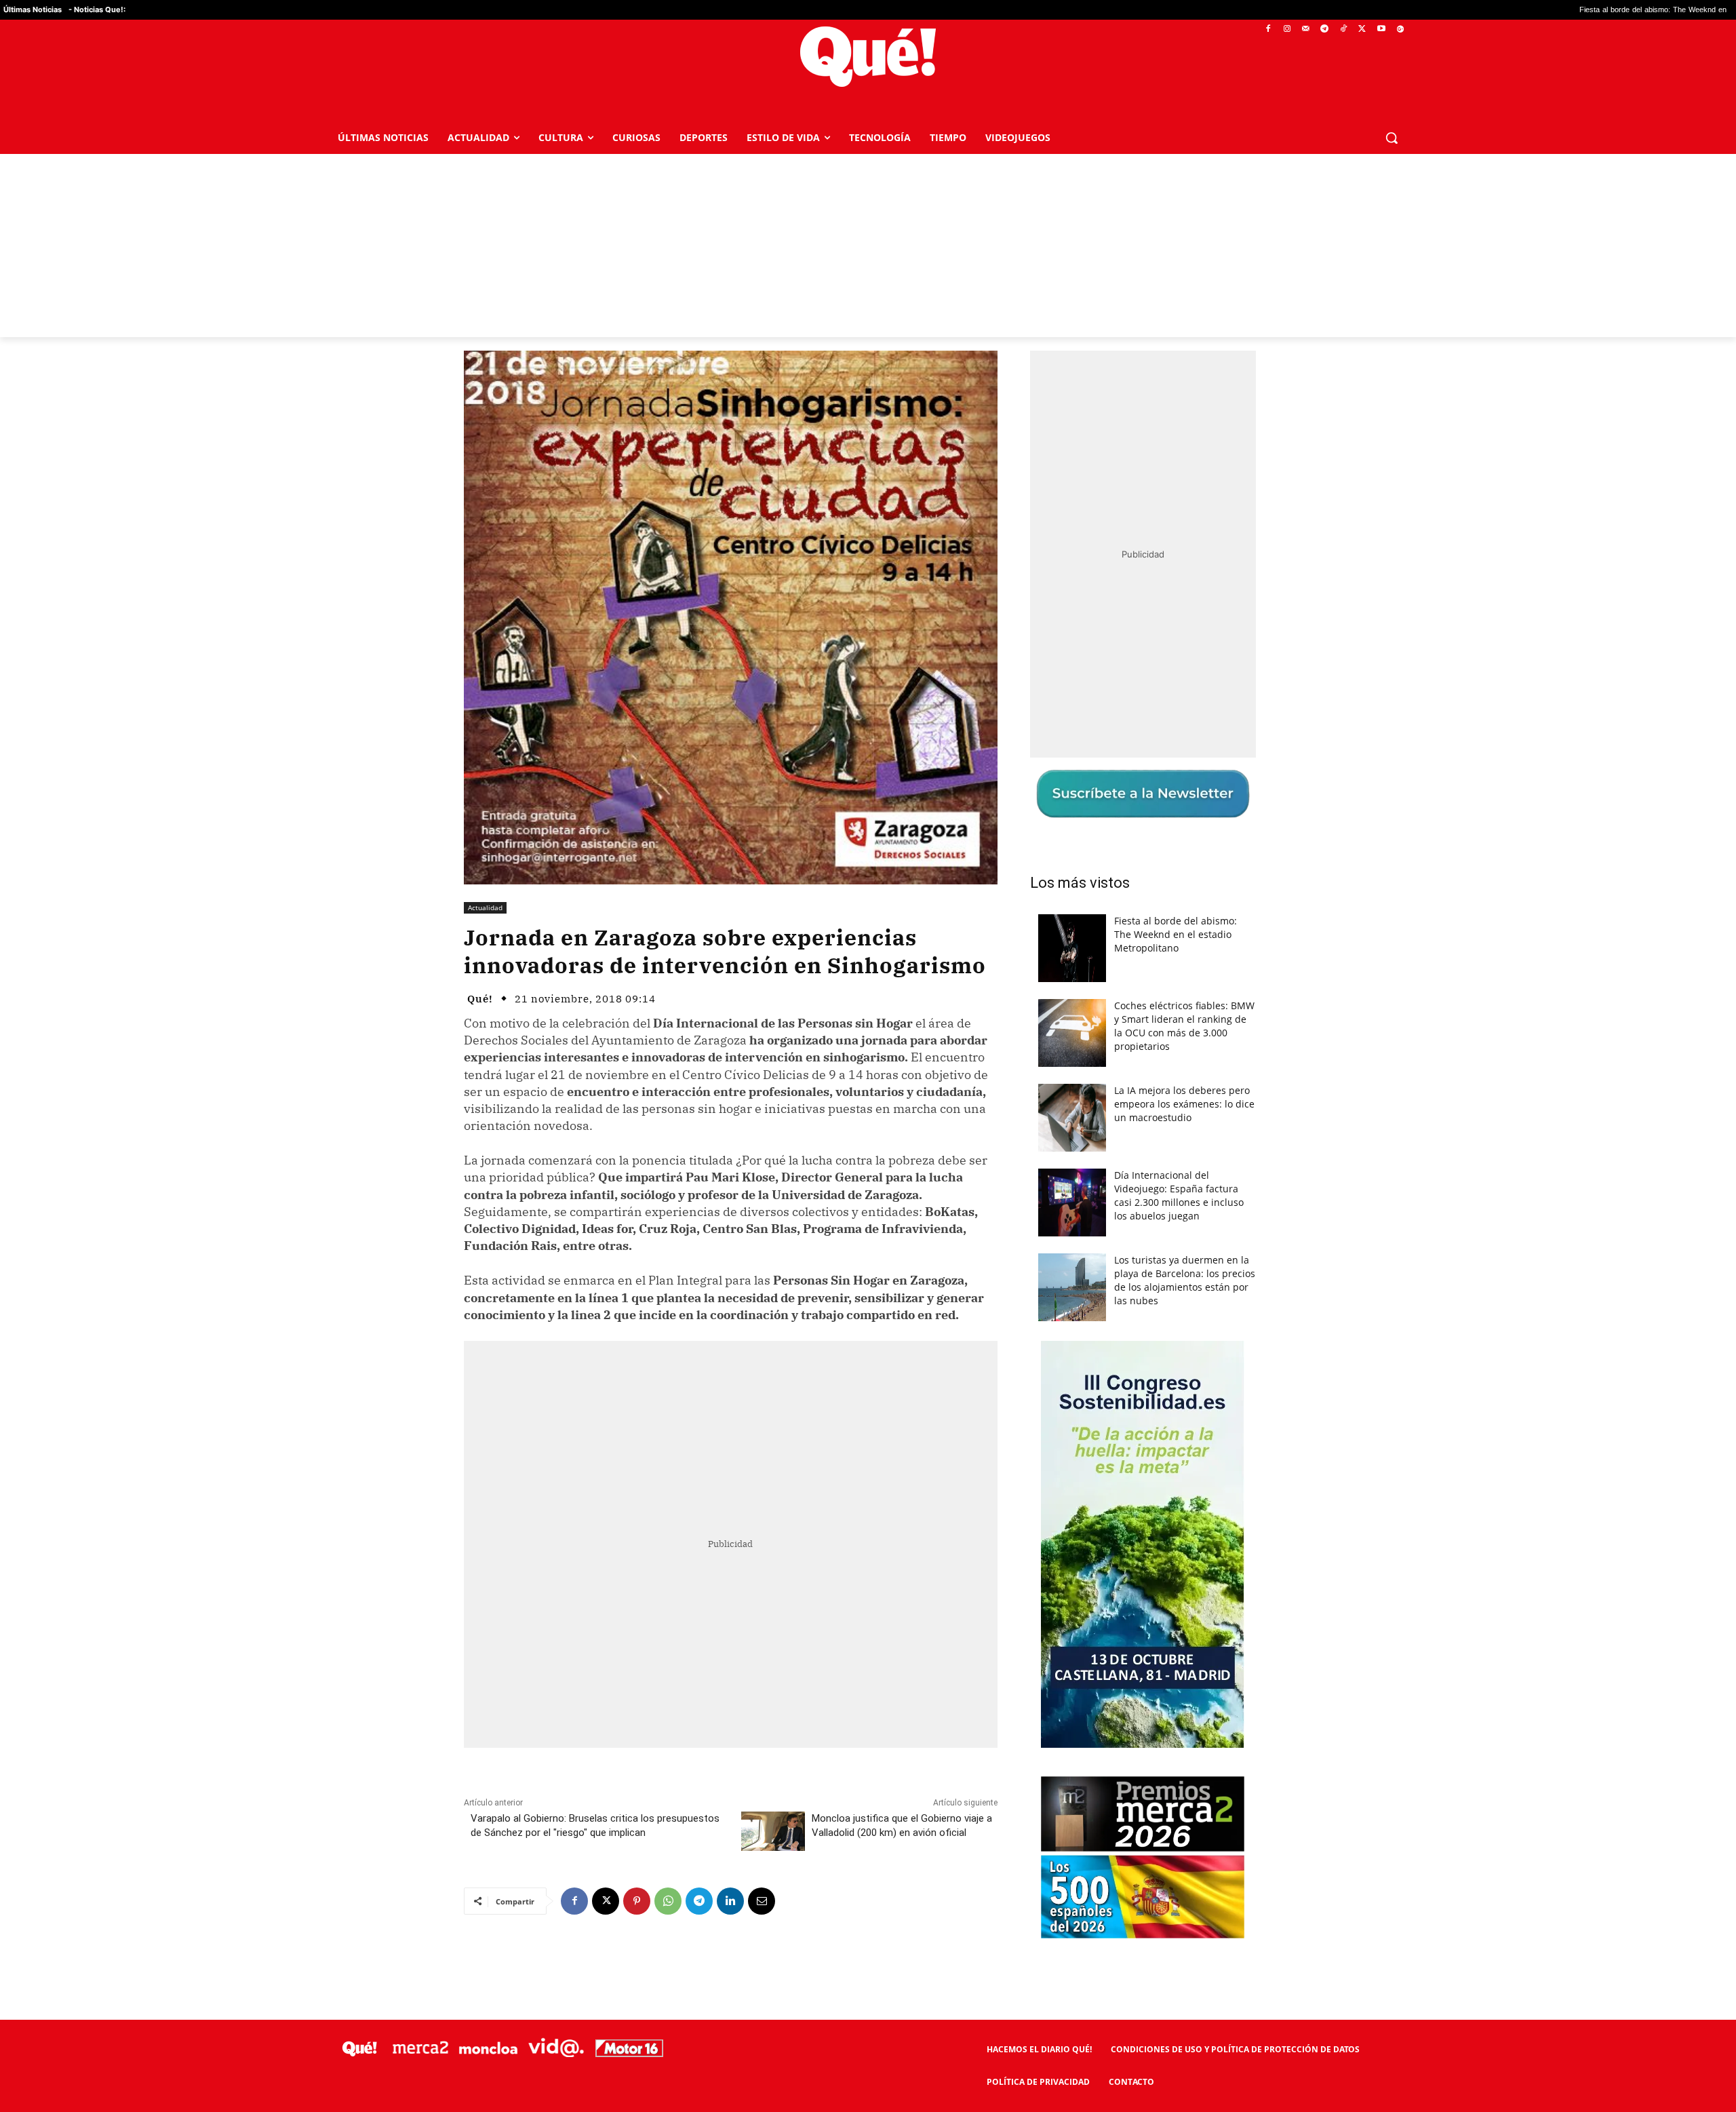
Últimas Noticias (33, 9)
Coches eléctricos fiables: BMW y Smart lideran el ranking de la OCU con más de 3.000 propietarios (1184, 1026)
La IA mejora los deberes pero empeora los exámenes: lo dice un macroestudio (1184, 1104)
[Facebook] (1268, 30)
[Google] (1400, 30)
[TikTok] (1344, 30)
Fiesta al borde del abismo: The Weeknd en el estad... (1544, 10)
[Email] (762, 1901)
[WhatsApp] (668, 1901)
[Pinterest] (637, 1901)
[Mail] (1306, 30)
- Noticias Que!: (97, 9)
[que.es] (868, 57)
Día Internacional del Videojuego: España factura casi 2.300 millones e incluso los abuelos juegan (1179, 1195)
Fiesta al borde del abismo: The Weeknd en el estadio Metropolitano (1176, 934)
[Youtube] (1381, 30)
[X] (1363, 30)
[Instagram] (1287, 30)
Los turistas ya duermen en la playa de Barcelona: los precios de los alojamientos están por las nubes (1185, 1280)
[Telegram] (1325, 30)
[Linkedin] (730, 1901)
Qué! (480, 999)
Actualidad (485, 907)
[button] (1392, 138)
